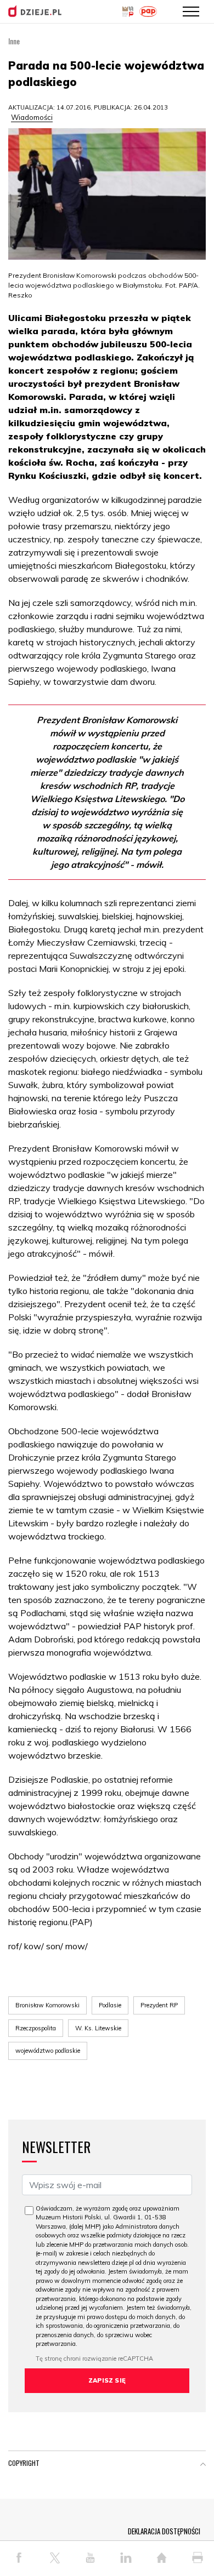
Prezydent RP (159, 2005)
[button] (203, 2465)
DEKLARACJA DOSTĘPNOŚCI (164, 2531)
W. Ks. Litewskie (98, 2028)
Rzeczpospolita (36, 2028)
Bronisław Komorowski (47, 2005)
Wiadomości (32, 117)
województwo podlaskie (48, 2051)
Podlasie (110, 2005)
